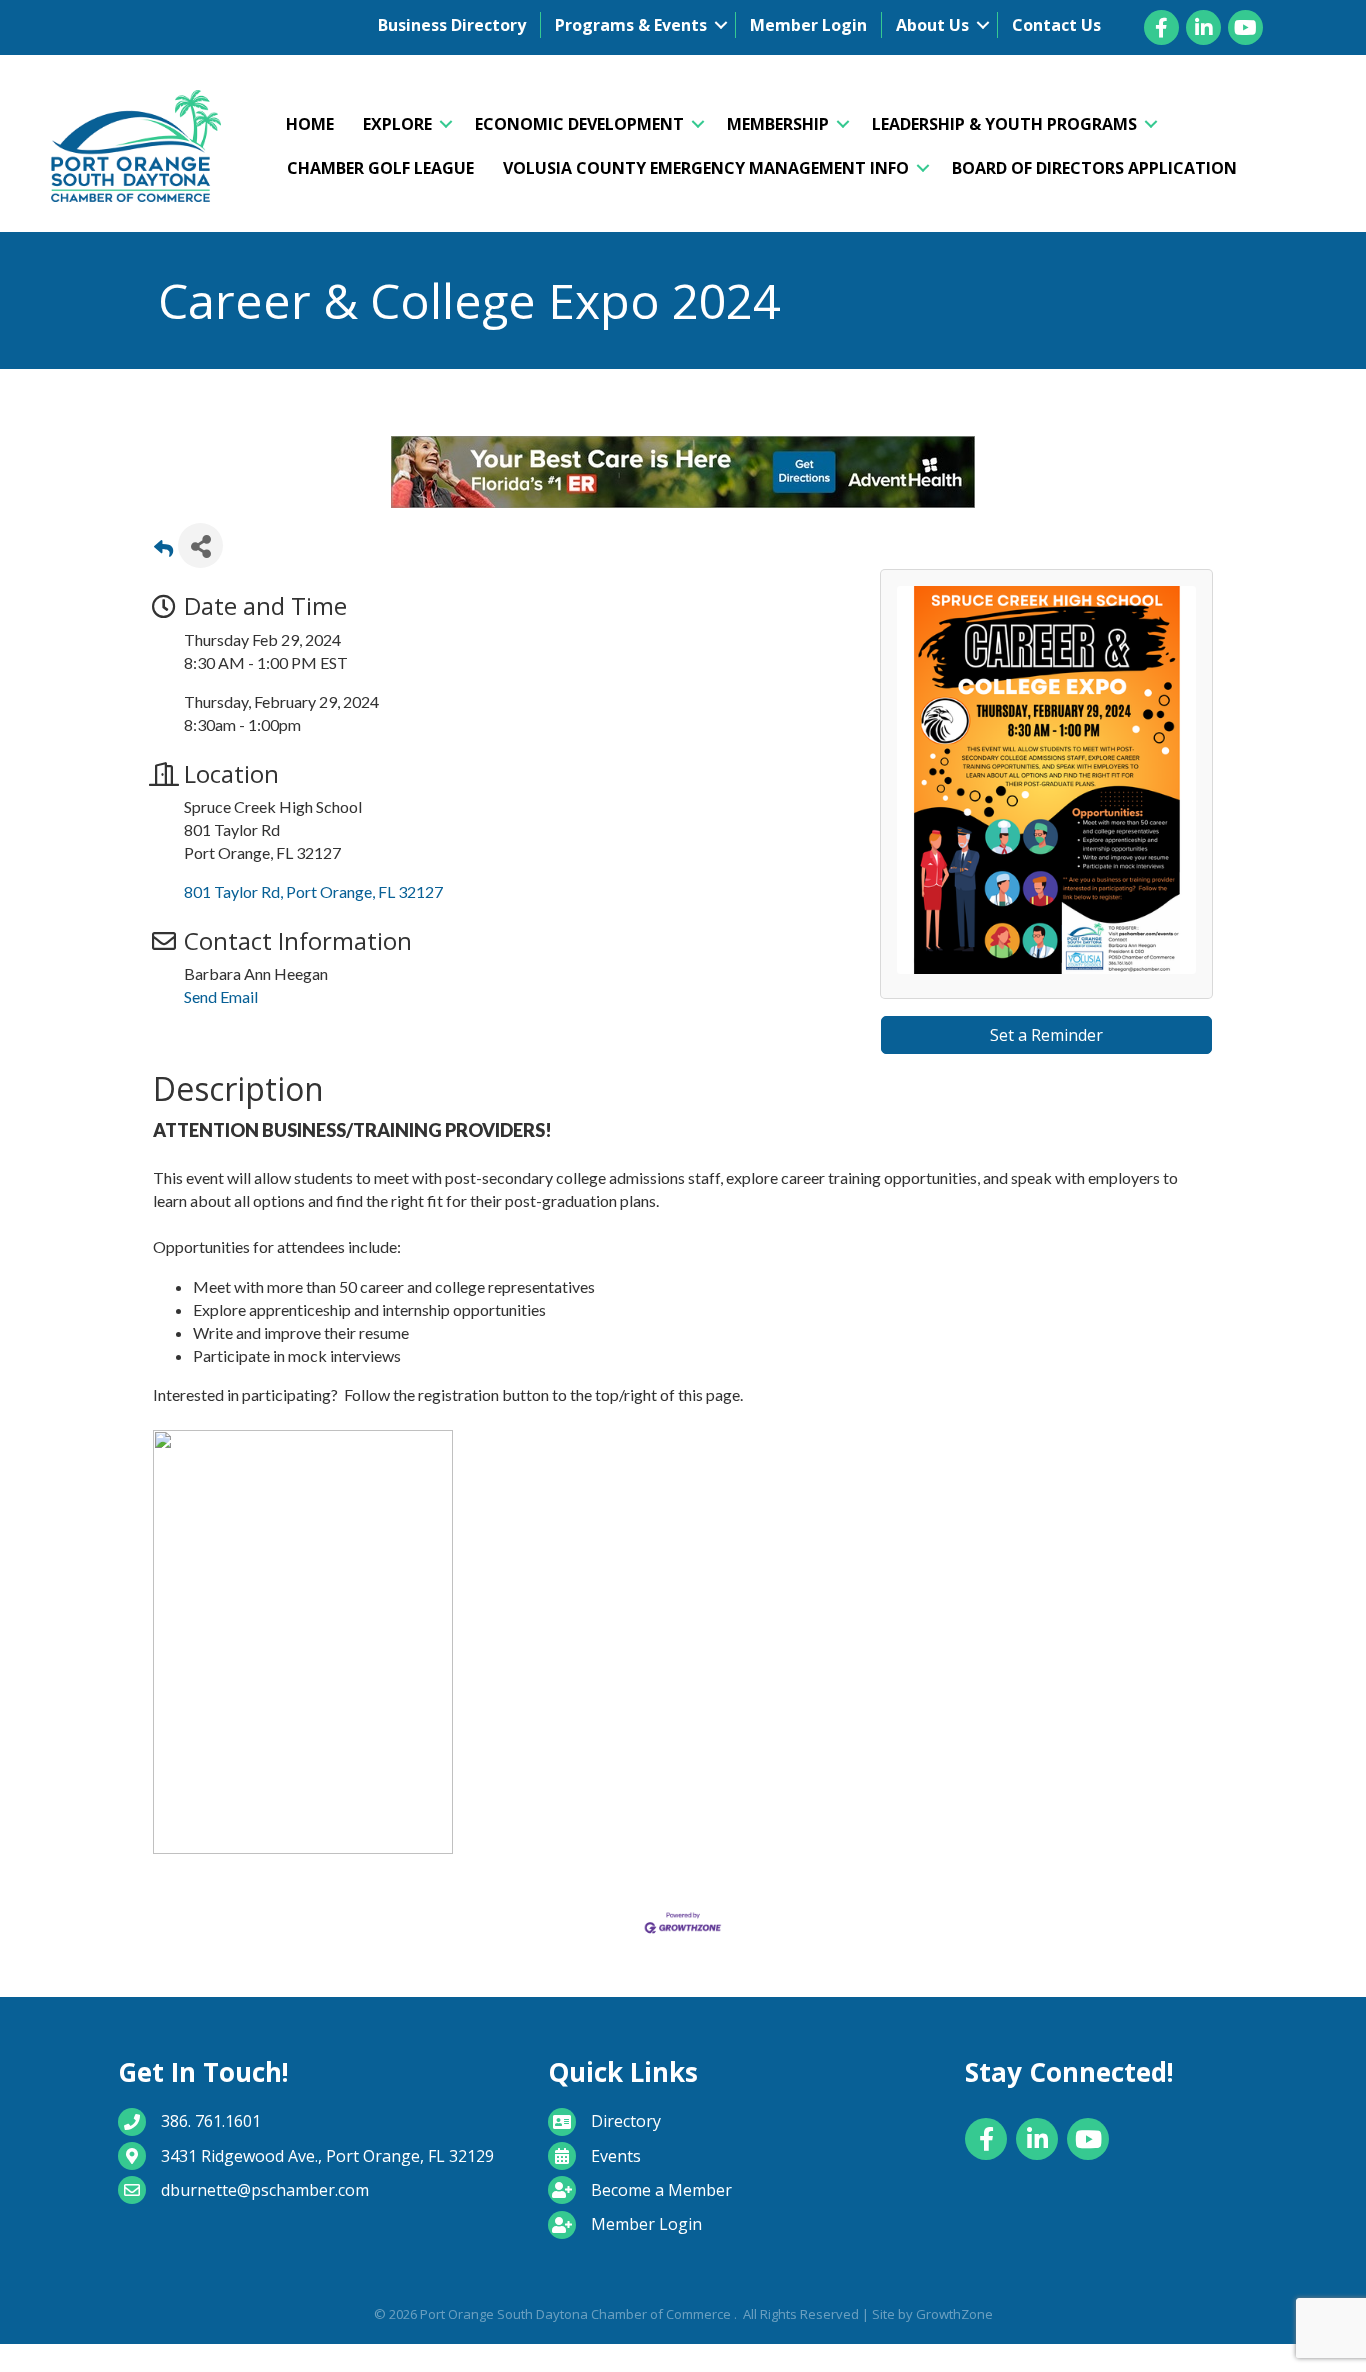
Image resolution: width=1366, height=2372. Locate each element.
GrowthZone (954, 2334)
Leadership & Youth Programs (1004, 124)
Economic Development (579, 124)
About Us (932, 25)
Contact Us (1056, 25)
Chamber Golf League (380, 168)
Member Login (808, 25)
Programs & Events (631, 25)
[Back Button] (163, 571)
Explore (397, 124)
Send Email (221, 1016)
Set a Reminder (1046, 1055)
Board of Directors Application (1094, 168)
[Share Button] (200, 565)
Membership (778, 124)
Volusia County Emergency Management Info (706, 168)
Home (310, 124)
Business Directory (452, 25)
